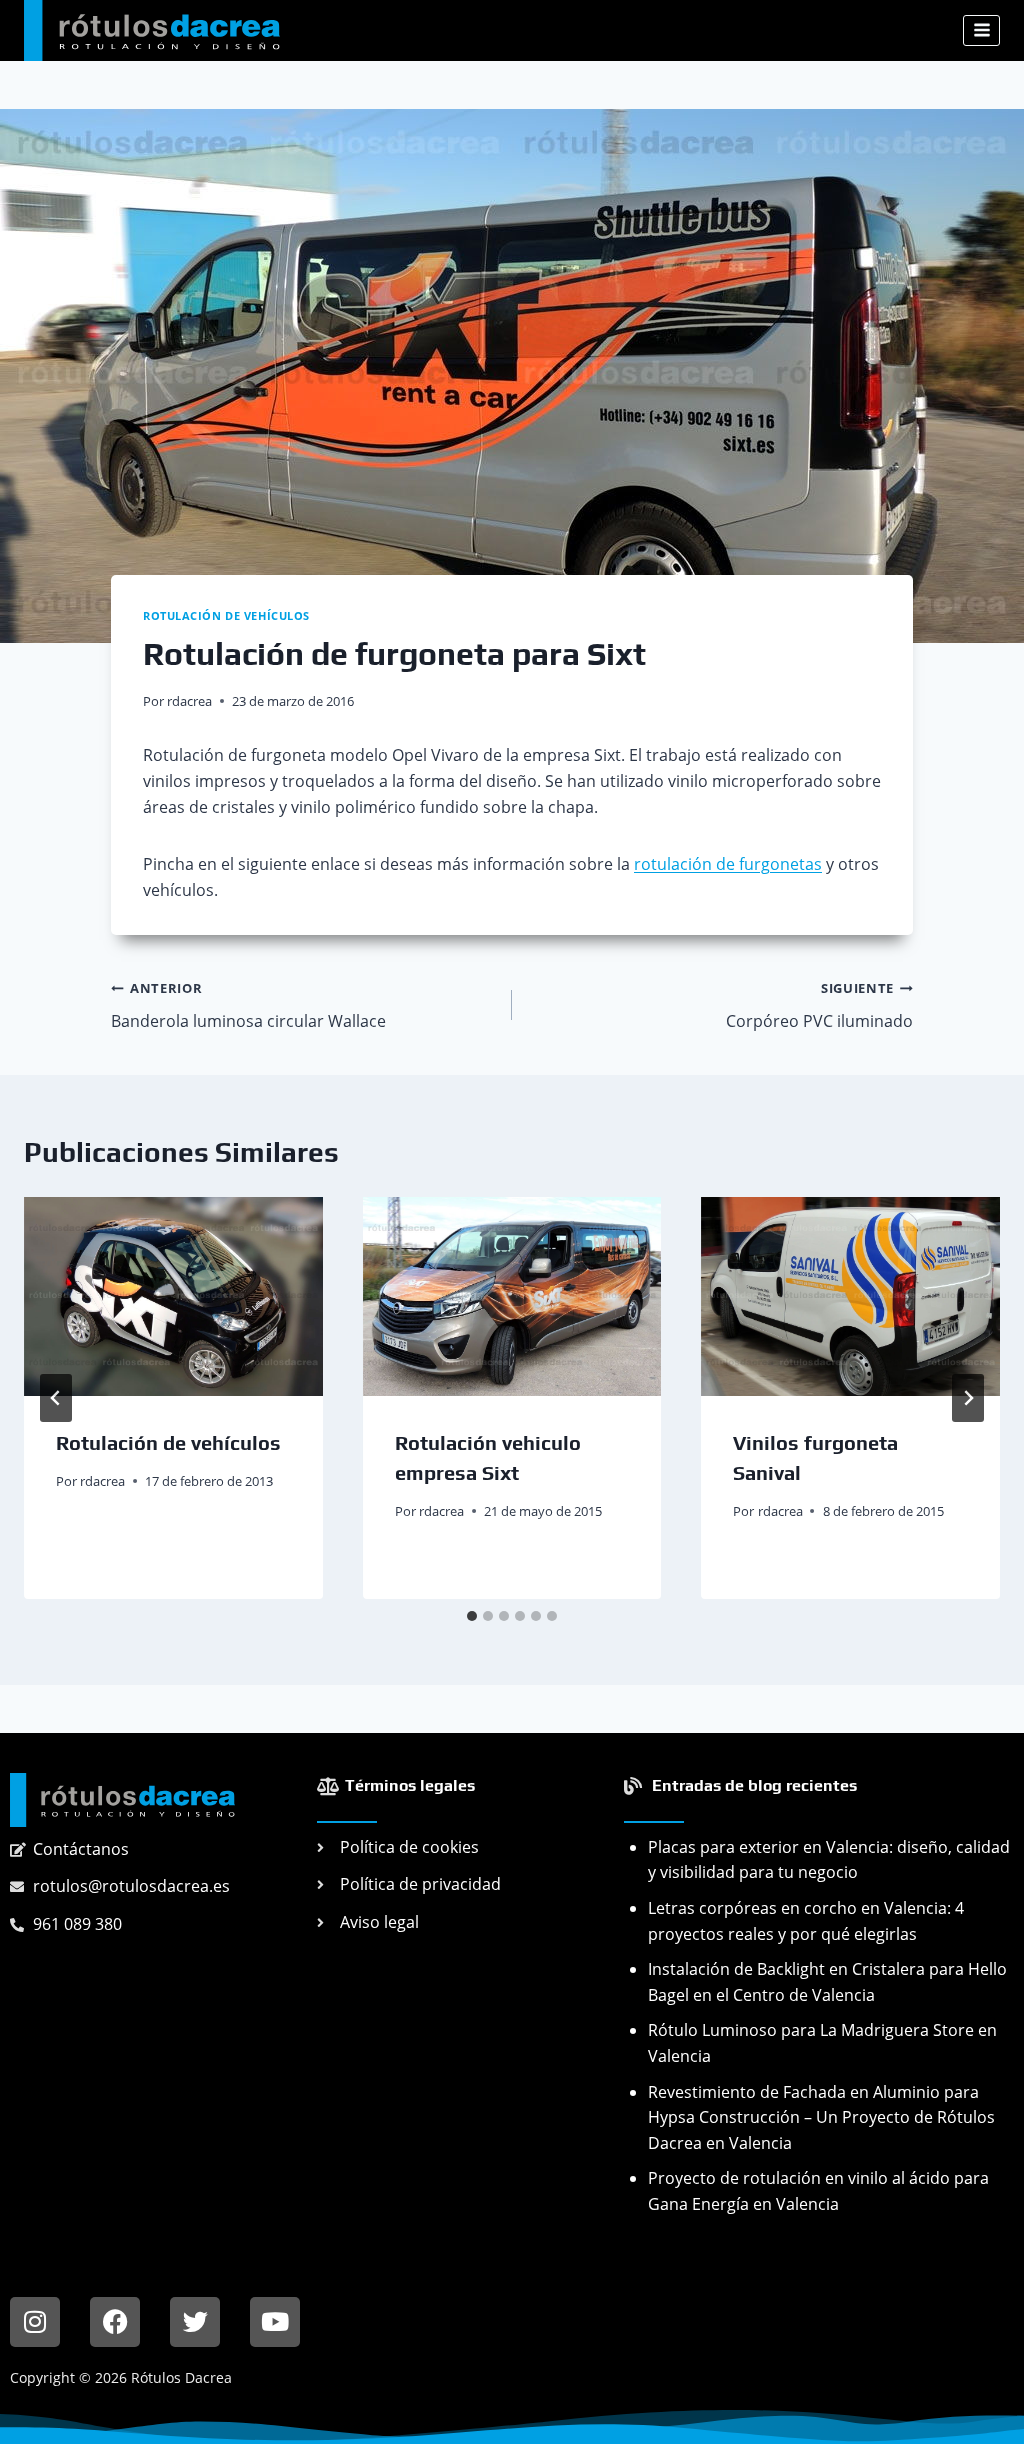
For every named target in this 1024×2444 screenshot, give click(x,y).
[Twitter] (195, 2322)
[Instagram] (35, 2322)
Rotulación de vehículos (226, 615)
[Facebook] (115, 2322)
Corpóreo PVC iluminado (819, 1005)
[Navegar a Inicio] (122, 1799)
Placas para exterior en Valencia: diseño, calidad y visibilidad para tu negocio (829, 1860)
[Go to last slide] (56, 1398)
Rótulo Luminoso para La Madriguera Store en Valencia (822, 2043)
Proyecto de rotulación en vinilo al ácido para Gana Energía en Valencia (818, 2191)
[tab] (472, 1616)
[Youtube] (275, 2322)
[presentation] (173, 1296)
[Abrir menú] (981, 30)
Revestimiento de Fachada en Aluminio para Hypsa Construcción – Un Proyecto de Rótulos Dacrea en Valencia (821, 2117)
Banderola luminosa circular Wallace (248, 1005)
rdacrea (189, 701)
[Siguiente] (968, 1398)
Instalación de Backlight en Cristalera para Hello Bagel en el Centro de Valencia (827, 1982)
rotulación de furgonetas (728, 864)
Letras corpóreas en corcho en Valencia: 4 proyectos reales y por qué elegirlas (806, 1921)
